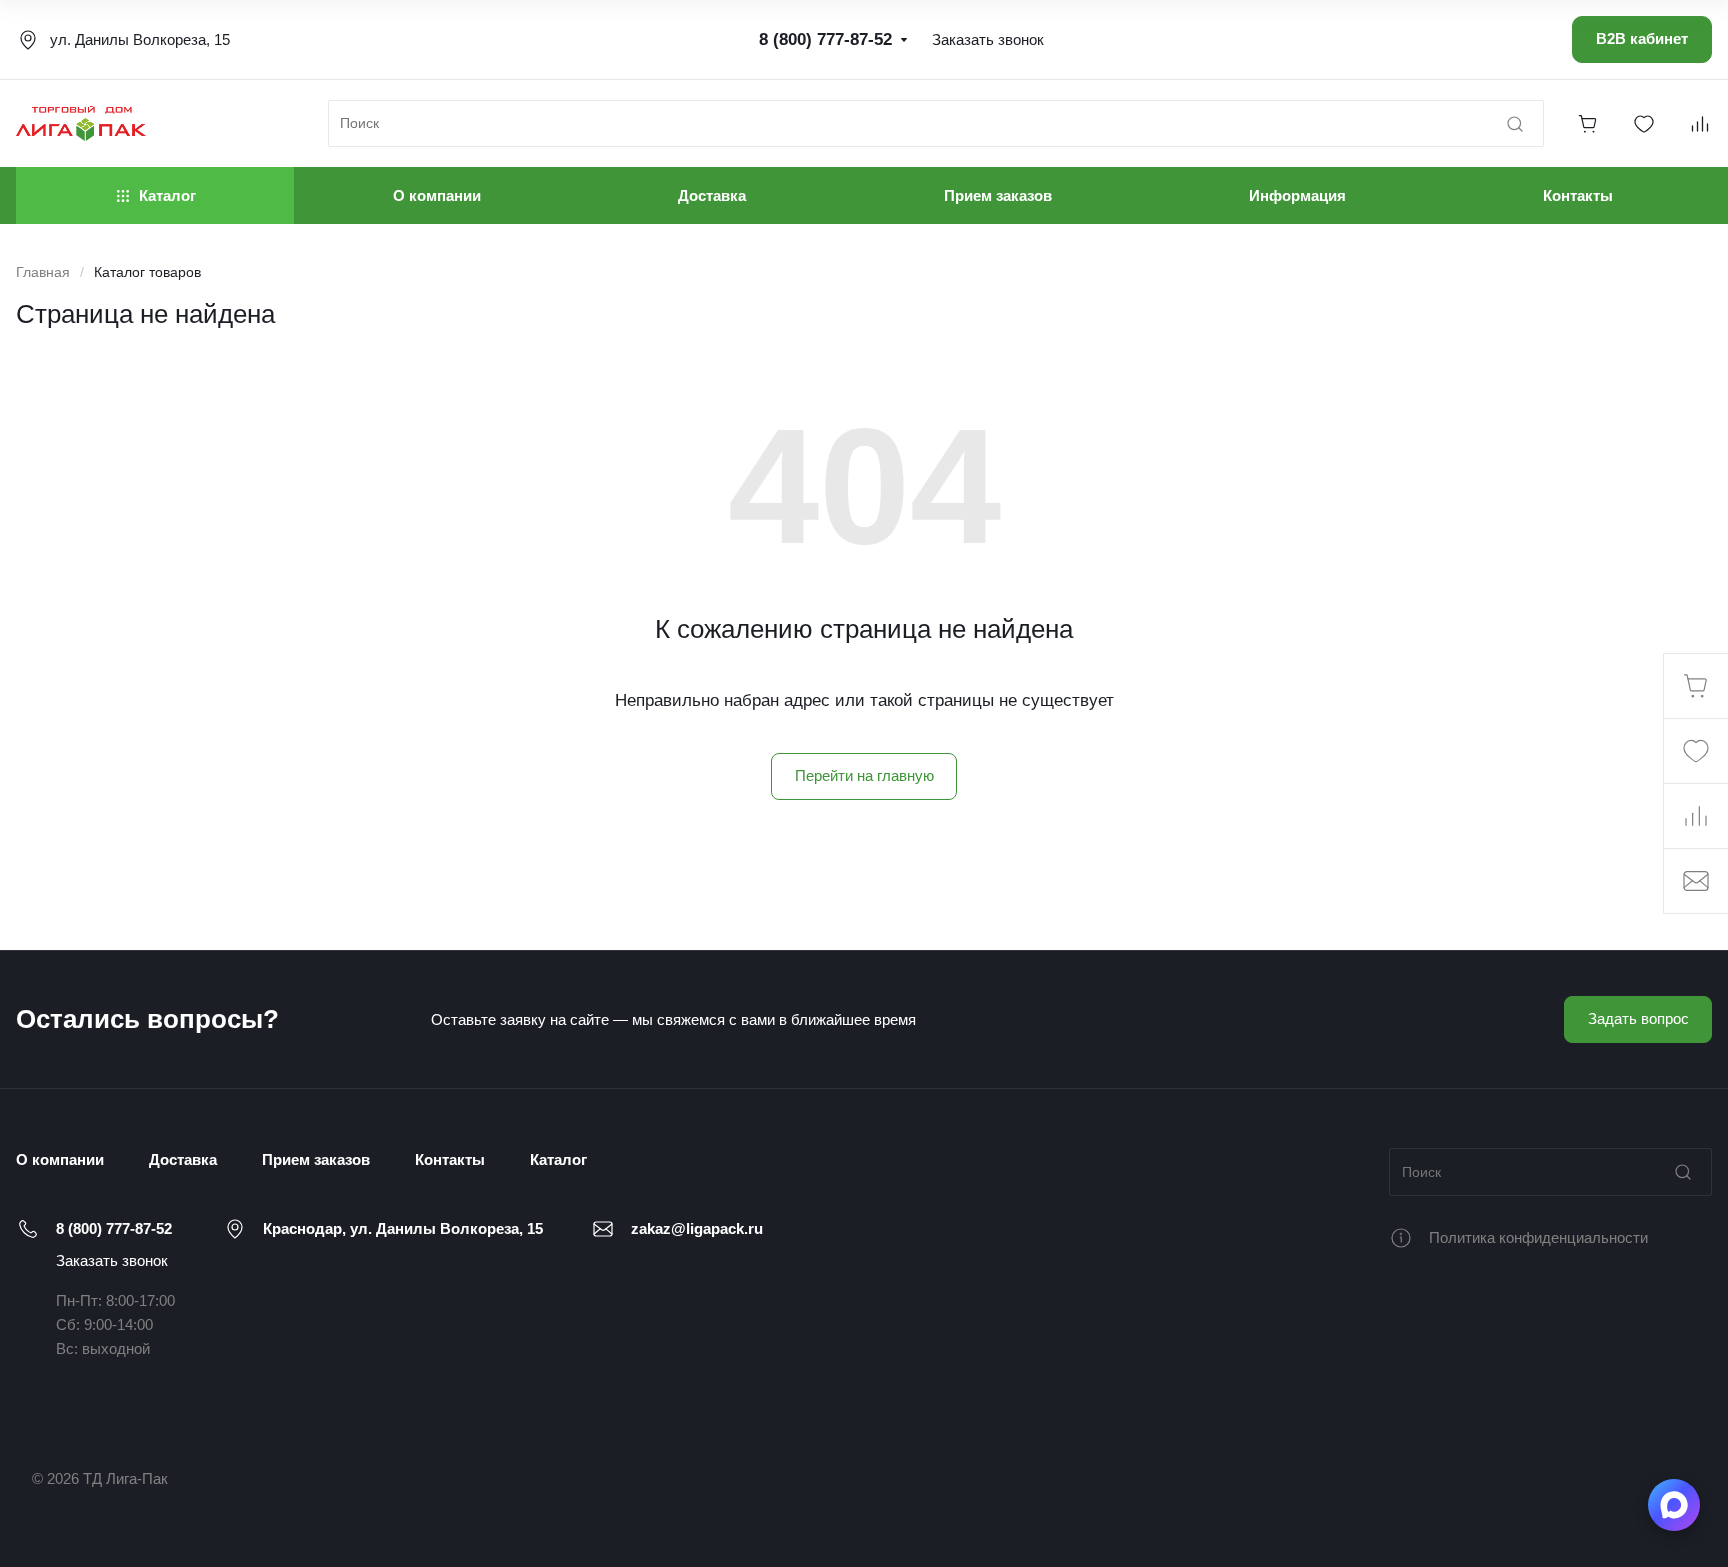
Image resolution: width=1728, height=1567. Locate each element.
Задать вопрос (1638, 1018)
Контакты (450, 1159)
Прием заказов (316, 1159)
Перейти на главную (864, 775)
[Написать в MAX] (1674, 1505)
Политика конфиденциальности (1538, 1237)
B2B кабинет (1642, 38)
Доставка (183, 1159)
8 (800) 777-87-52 (114, 1228)
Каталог (558, 1159)
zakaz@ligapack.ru (697, 1228)
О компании (60, 1159)
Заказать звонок (112, 1260)
